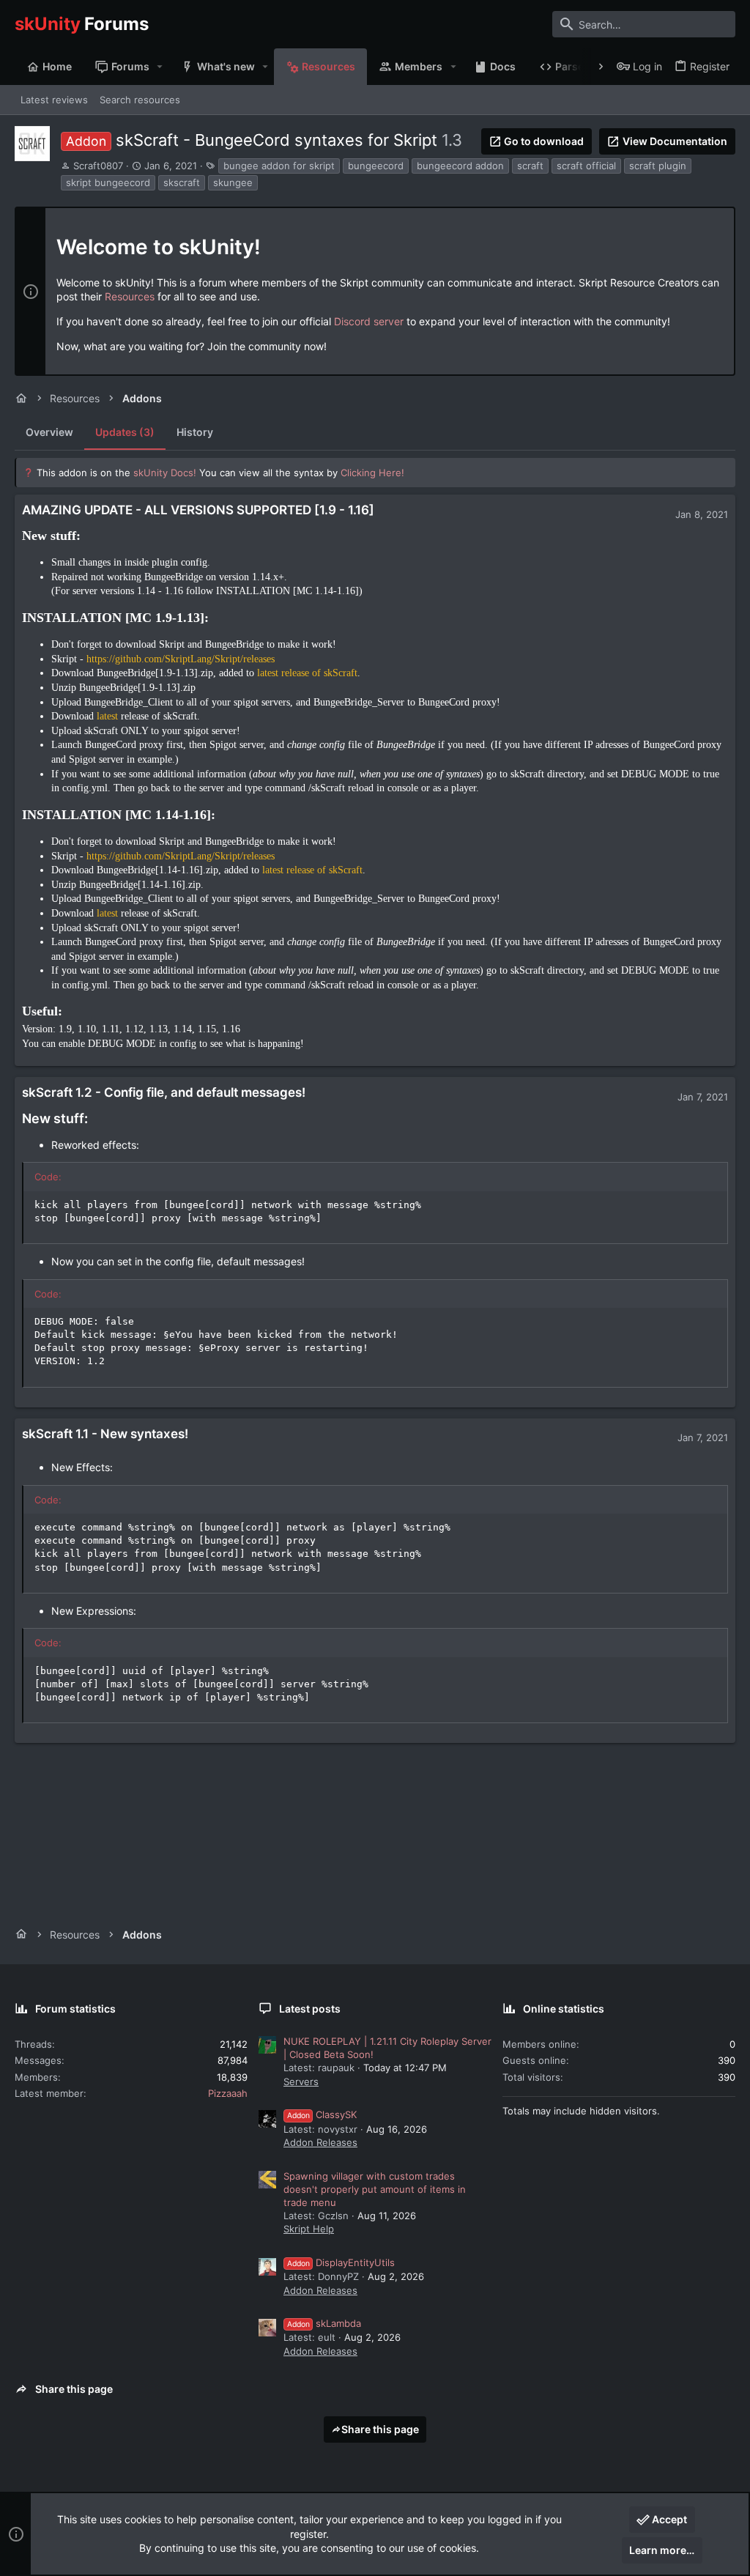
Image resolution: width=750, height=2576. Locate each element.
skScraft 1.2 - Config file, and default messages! (164, 1092)
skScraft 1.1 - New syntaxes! (105, 1434)
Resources (130, 296)
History (195, 432)
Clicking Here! (372, 473)
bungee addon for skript (279, 166)
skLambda (324, 2323)
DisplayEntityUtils (341, 2262)
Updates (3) (125, 432)
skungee (233, 182)
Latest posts (310, 2009)
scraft (530, 166)
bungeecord (376, 166)
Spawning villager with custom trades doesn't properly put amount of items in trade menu (375, 2189)
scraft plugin (658, 166)
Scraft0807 (98, 166)
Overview (49, 432)
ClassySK (322, 2114)
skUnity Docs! (165, 473)
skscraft (182, 182)
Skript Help (309, 2229)
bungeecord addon (460, 166)
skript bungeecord (108, 182)
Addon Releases (320, 2142)
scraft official (586, 166)
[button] (160, 67)
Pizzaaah (228, 2093)
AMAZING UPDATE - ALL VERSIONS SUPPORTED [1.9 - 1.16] (198, 510)
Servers (301, 2081)
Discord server (369, 321)
